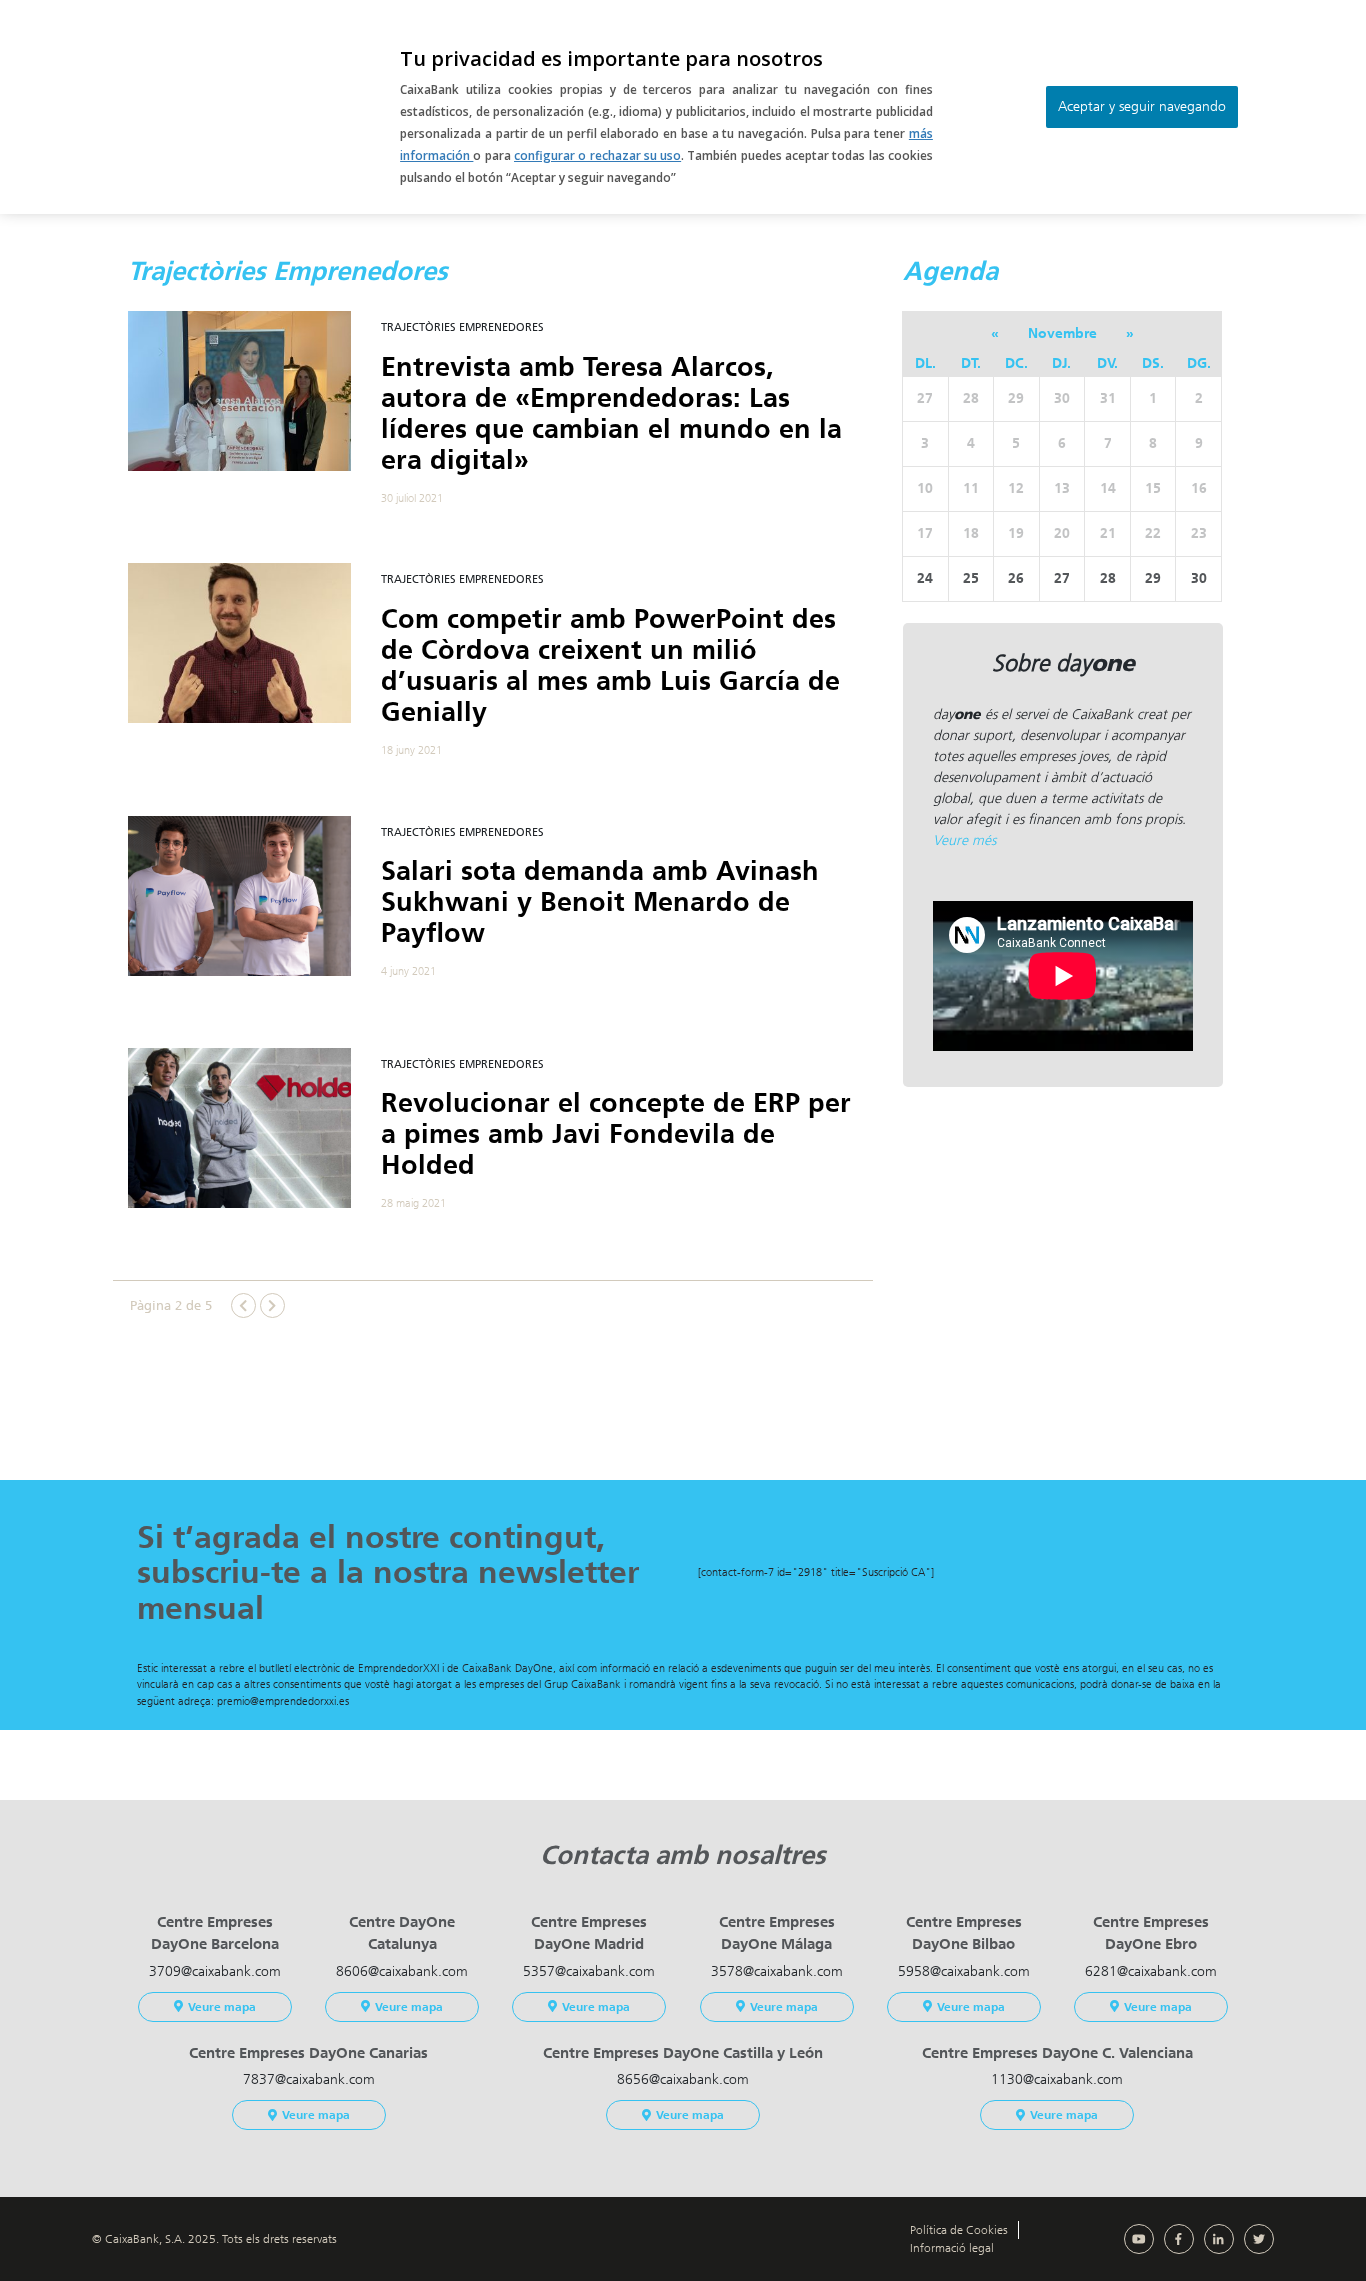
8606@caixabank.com (402, 1971)
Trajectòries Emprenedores (462, 327)
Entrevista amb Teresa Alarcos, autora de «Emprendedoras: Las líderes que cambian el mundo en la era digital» (611, 413)
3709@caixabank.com (215, 1971)
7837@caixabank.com (309, 2079)
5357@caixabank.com (589, 1971)
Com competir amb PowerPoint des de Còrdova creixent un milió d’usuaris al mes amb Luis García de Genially (610, 665)
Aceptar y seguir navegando (1142, 106)
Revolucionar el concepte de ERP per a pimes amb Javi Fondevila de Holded (616, 1134)
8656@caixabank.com (683, 2079)
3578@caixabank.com (777, 1971)
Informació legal (952, 2248)
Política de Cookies (959, 2230)
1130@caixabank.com (1057, 2079)
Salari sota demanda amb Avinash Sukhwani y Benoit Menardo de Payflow (600, 902)
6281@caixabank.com (1151, 1971)
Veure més (964, 840)
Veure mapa (222, 2007)
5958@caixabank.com (964, 1971)
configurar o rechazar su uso (597, 155)
